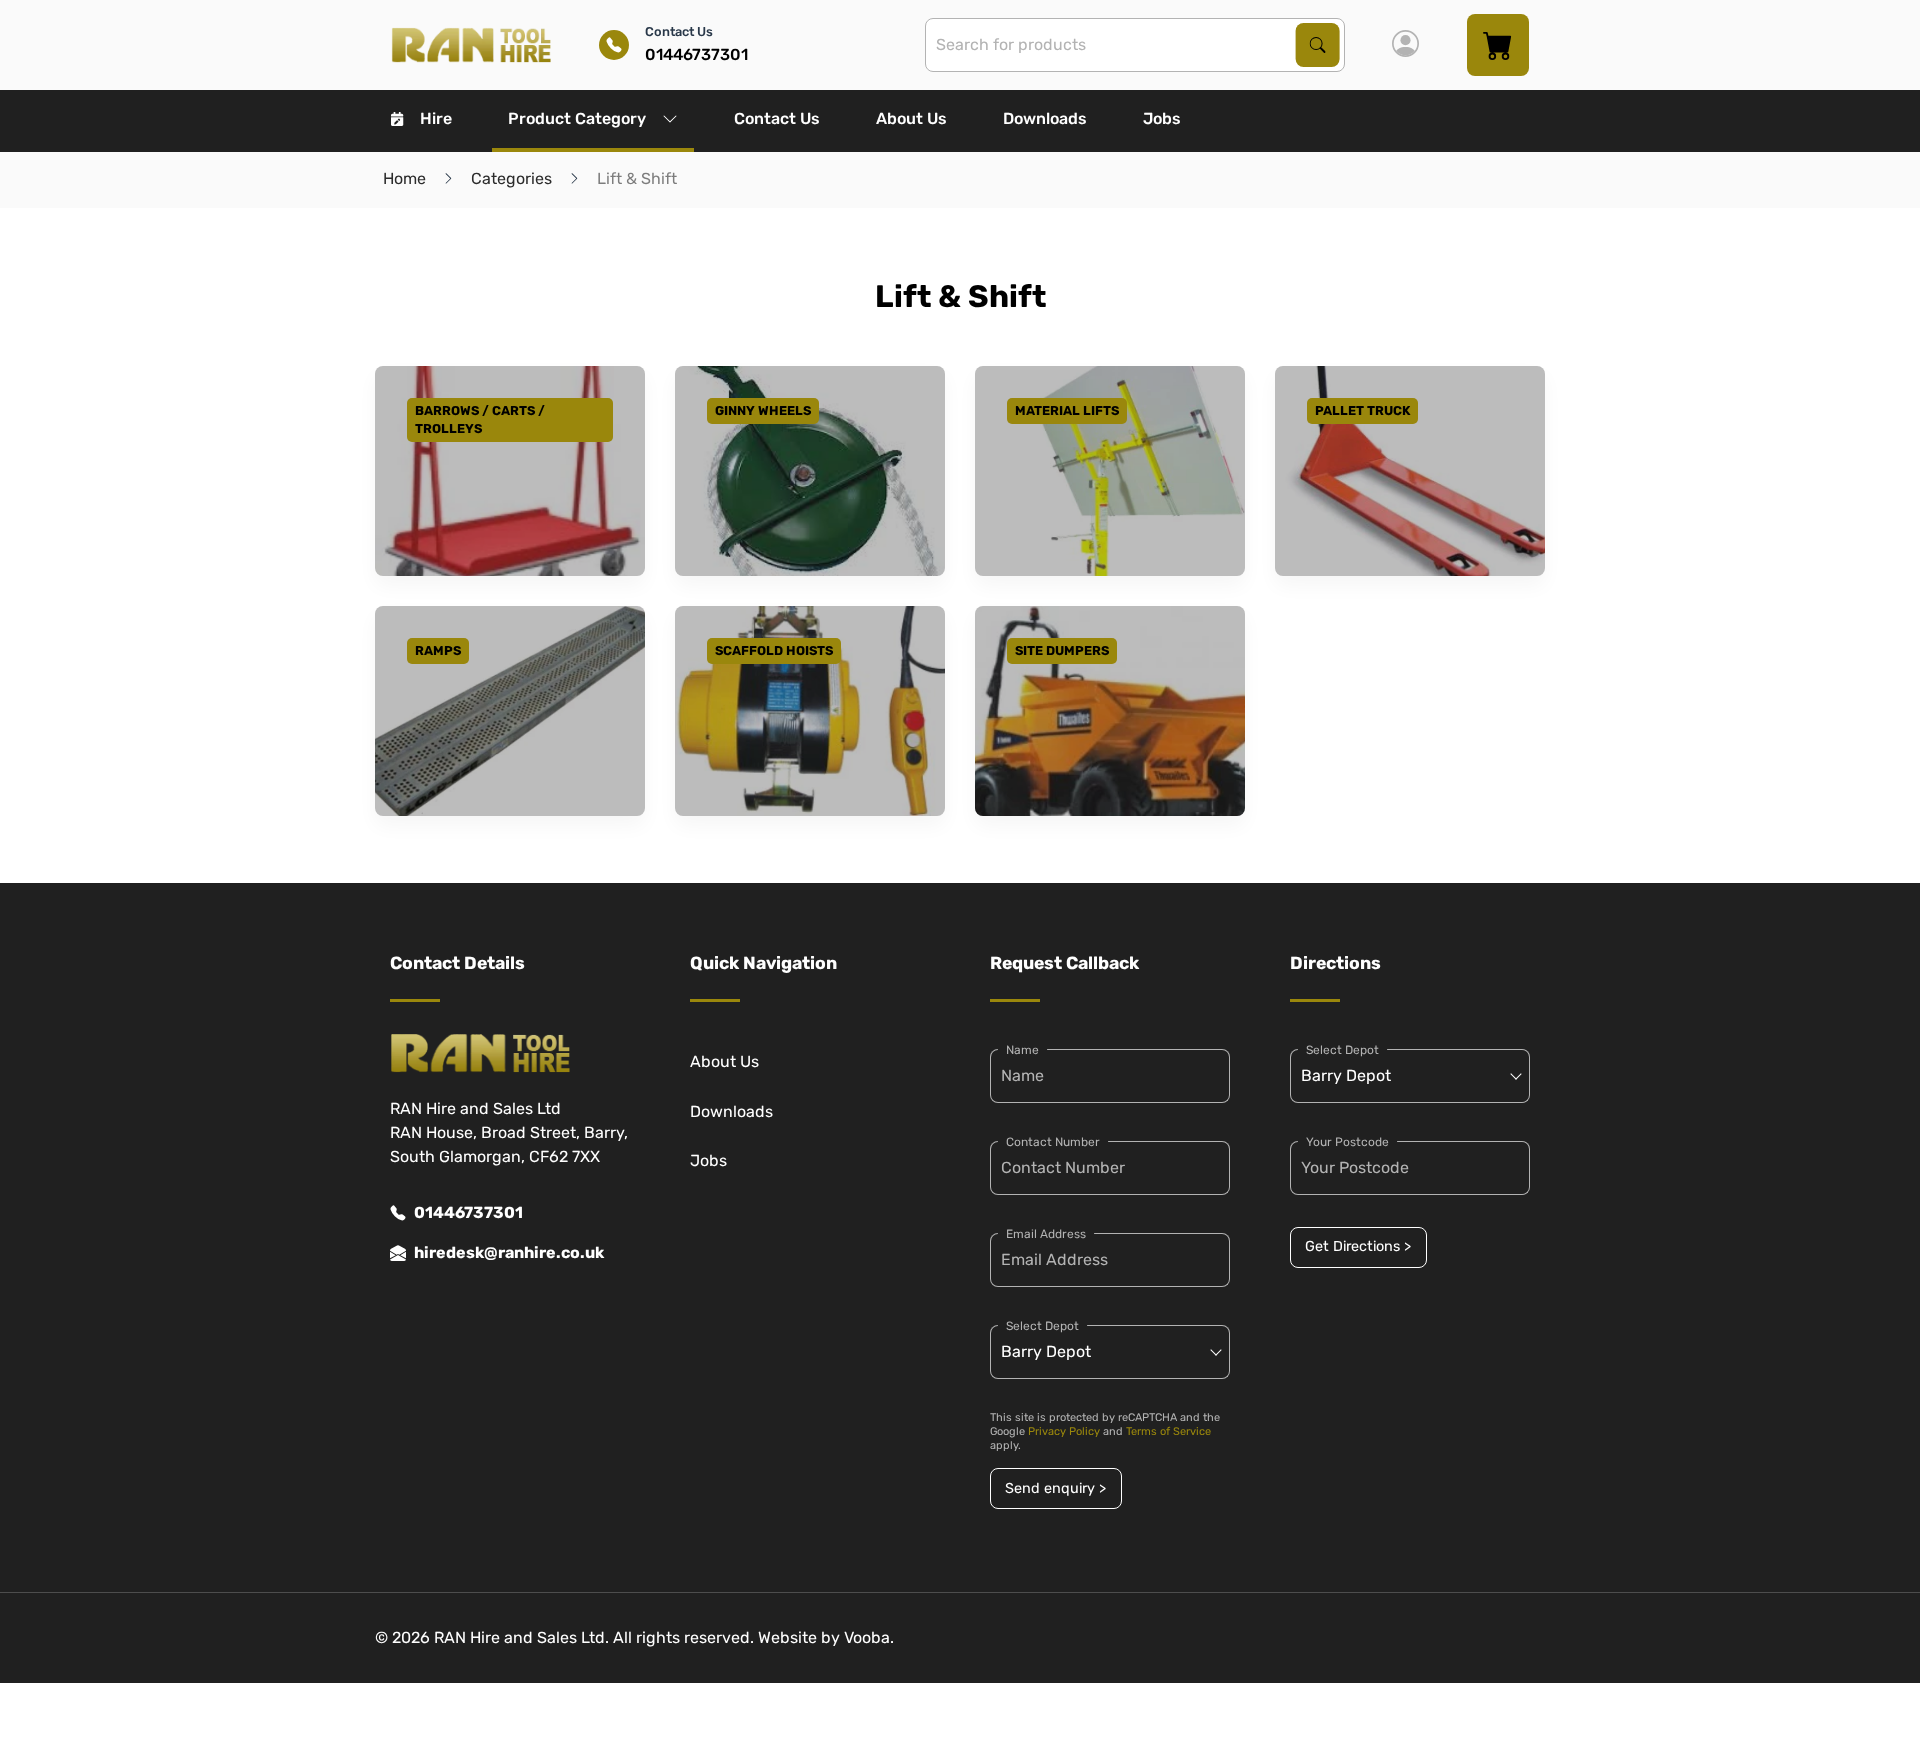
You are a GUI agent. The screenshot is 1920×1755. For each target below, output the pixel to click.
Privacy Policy (1064, 1431)
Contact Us (777, 118)
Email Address (1046, 1234)
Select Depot (1042, 1326)
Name (1022, 1050)
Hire (436, 118)
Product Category (577, 118)
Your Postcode (1347, 1142)
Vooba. (869, 1637)
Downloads (1045, 118)
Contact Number (1053, 1142)
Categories (511, 178)
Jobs (1162, 118)
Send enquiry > (1055, 1488)
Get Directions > (1358, 1246)
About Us (911, 118)
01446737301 (468, 1212)
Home (404, 178)
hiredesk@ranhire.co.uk (509, 1252)
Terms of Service (1168, 1431)
